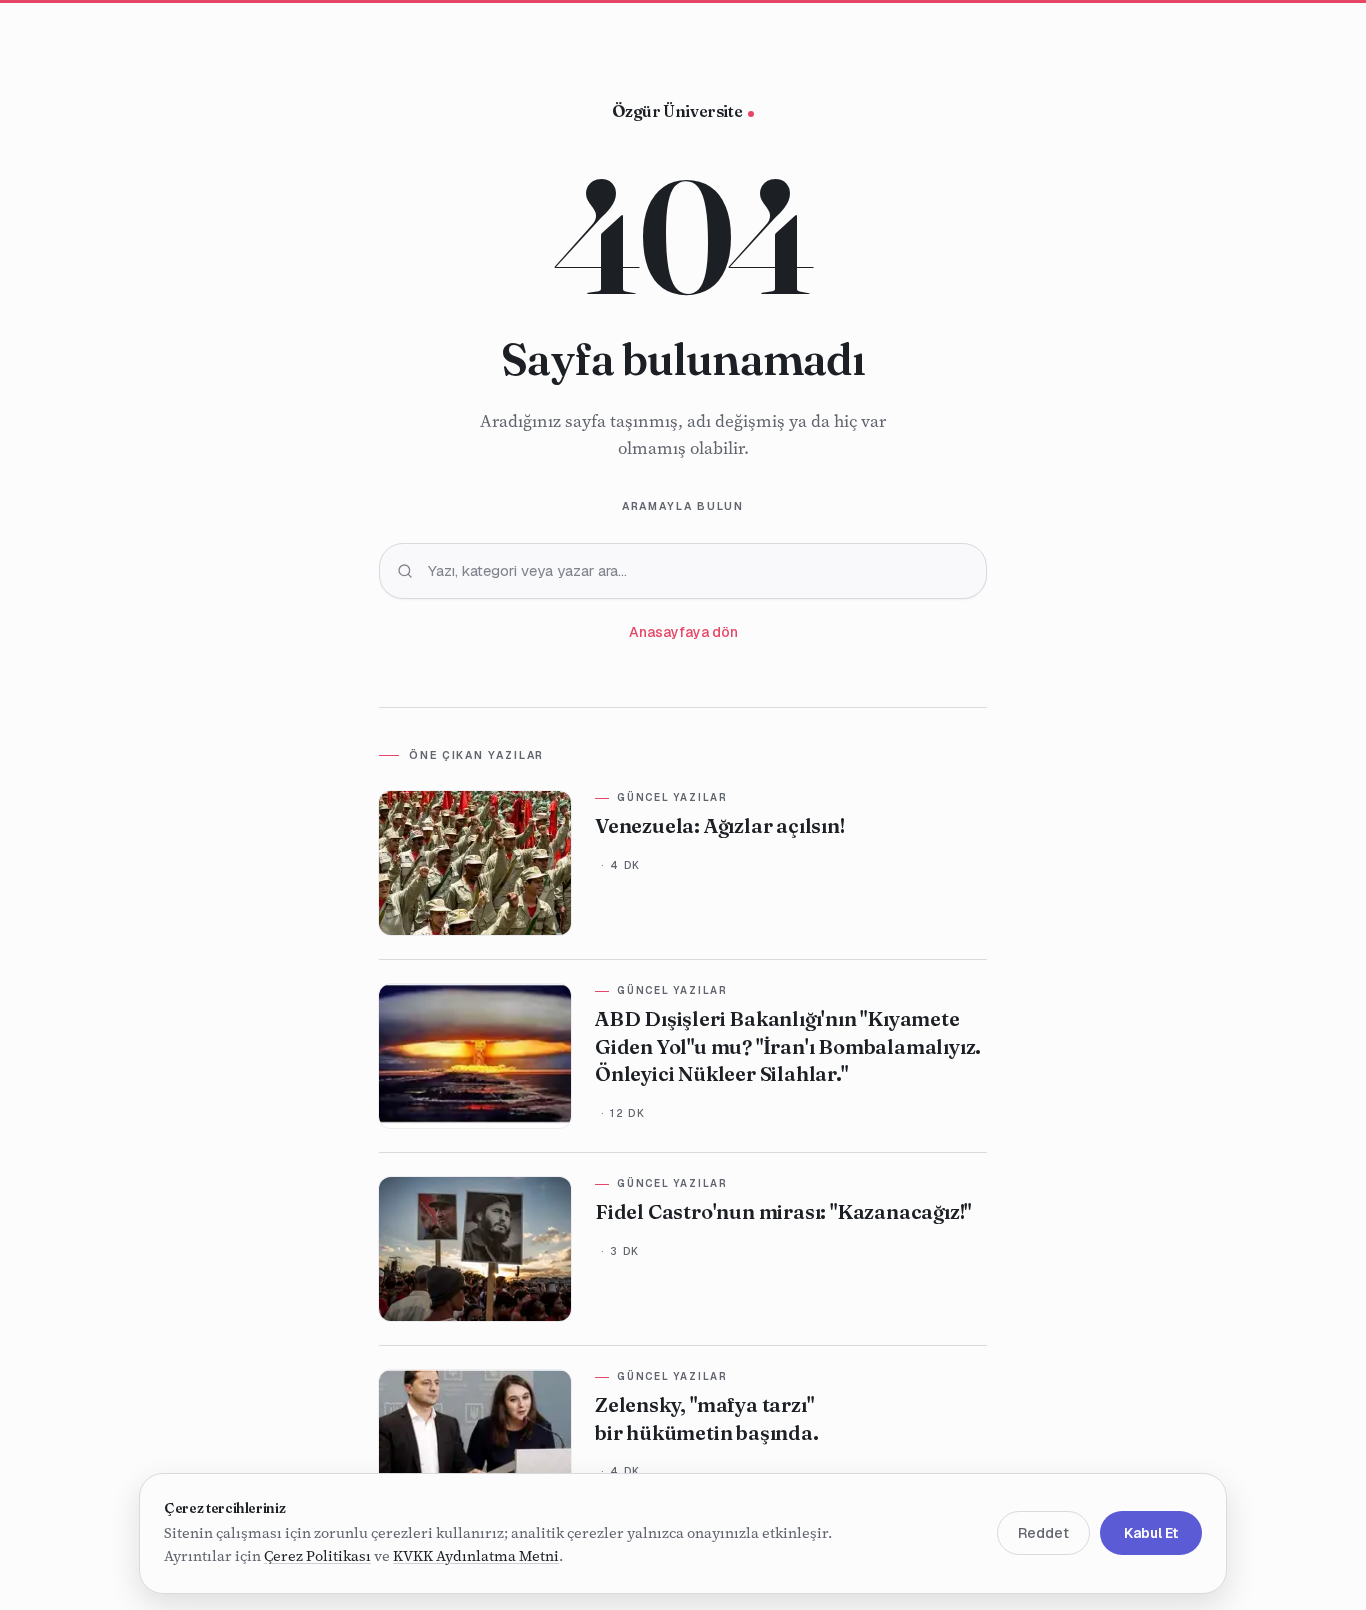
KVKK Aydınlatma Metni (476, 1557)
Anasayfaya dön (683, 632)
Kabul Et (1151, 1534)
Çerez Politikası (317, 1557)
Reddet (1043, 1534)
